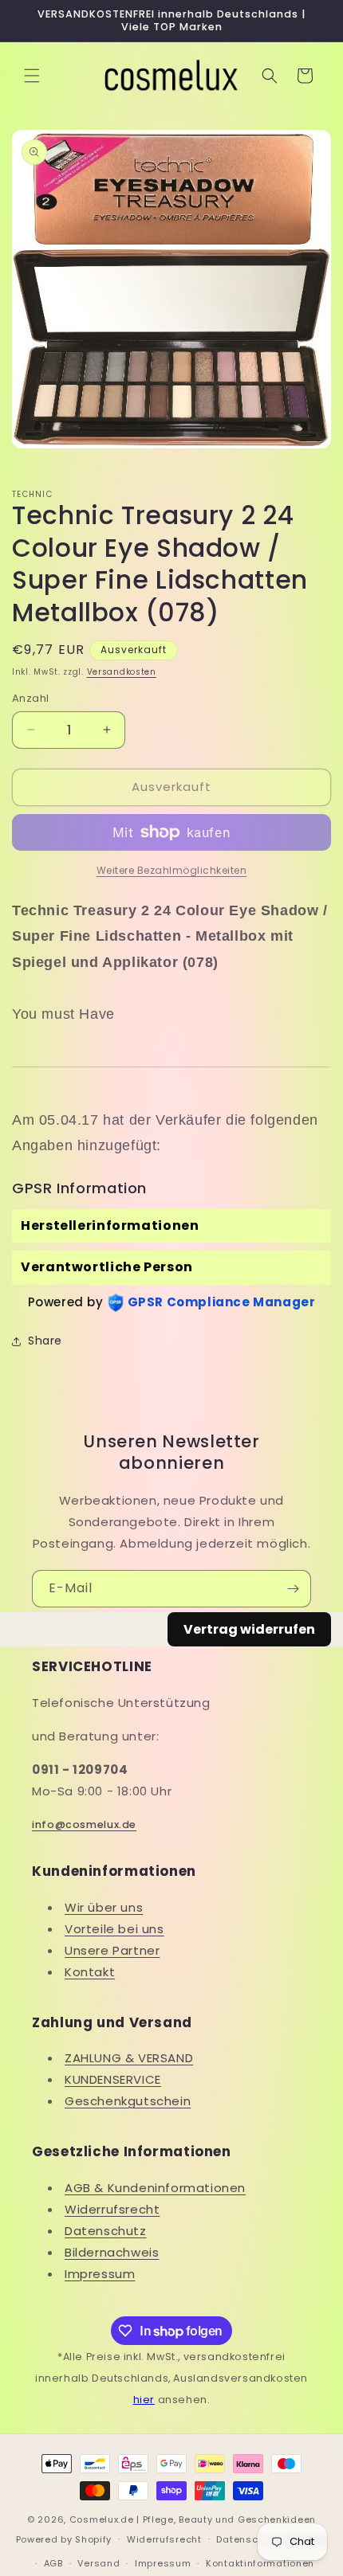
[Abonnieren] (293, 1589)
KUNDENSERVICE (113, 2079)
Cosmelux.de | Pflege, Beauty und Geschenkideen (193, 2519)
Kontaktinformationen (260, 2563)
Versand (99, 2563)
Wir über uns (104, 1907)
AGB (53, 2563)
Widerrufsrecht (112, 2209)
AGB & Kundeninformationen (155, 2188)
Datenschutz (106, 2231)
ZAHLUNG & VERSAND (129, 2058)
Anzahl (30, 698)
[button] (32, 76)
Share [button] (45, 1341)
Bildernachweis (112, 2252)
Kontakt (90, 1972)
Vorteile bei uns (114, 1929)
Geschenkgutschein (128, 2101)
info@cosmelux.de (84, 1824)
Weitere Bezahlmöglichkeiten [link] (172, 870)
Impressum (100, 2274)
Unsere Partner (112, 1950)
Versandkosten (122, 672)
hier (144, 2400)
